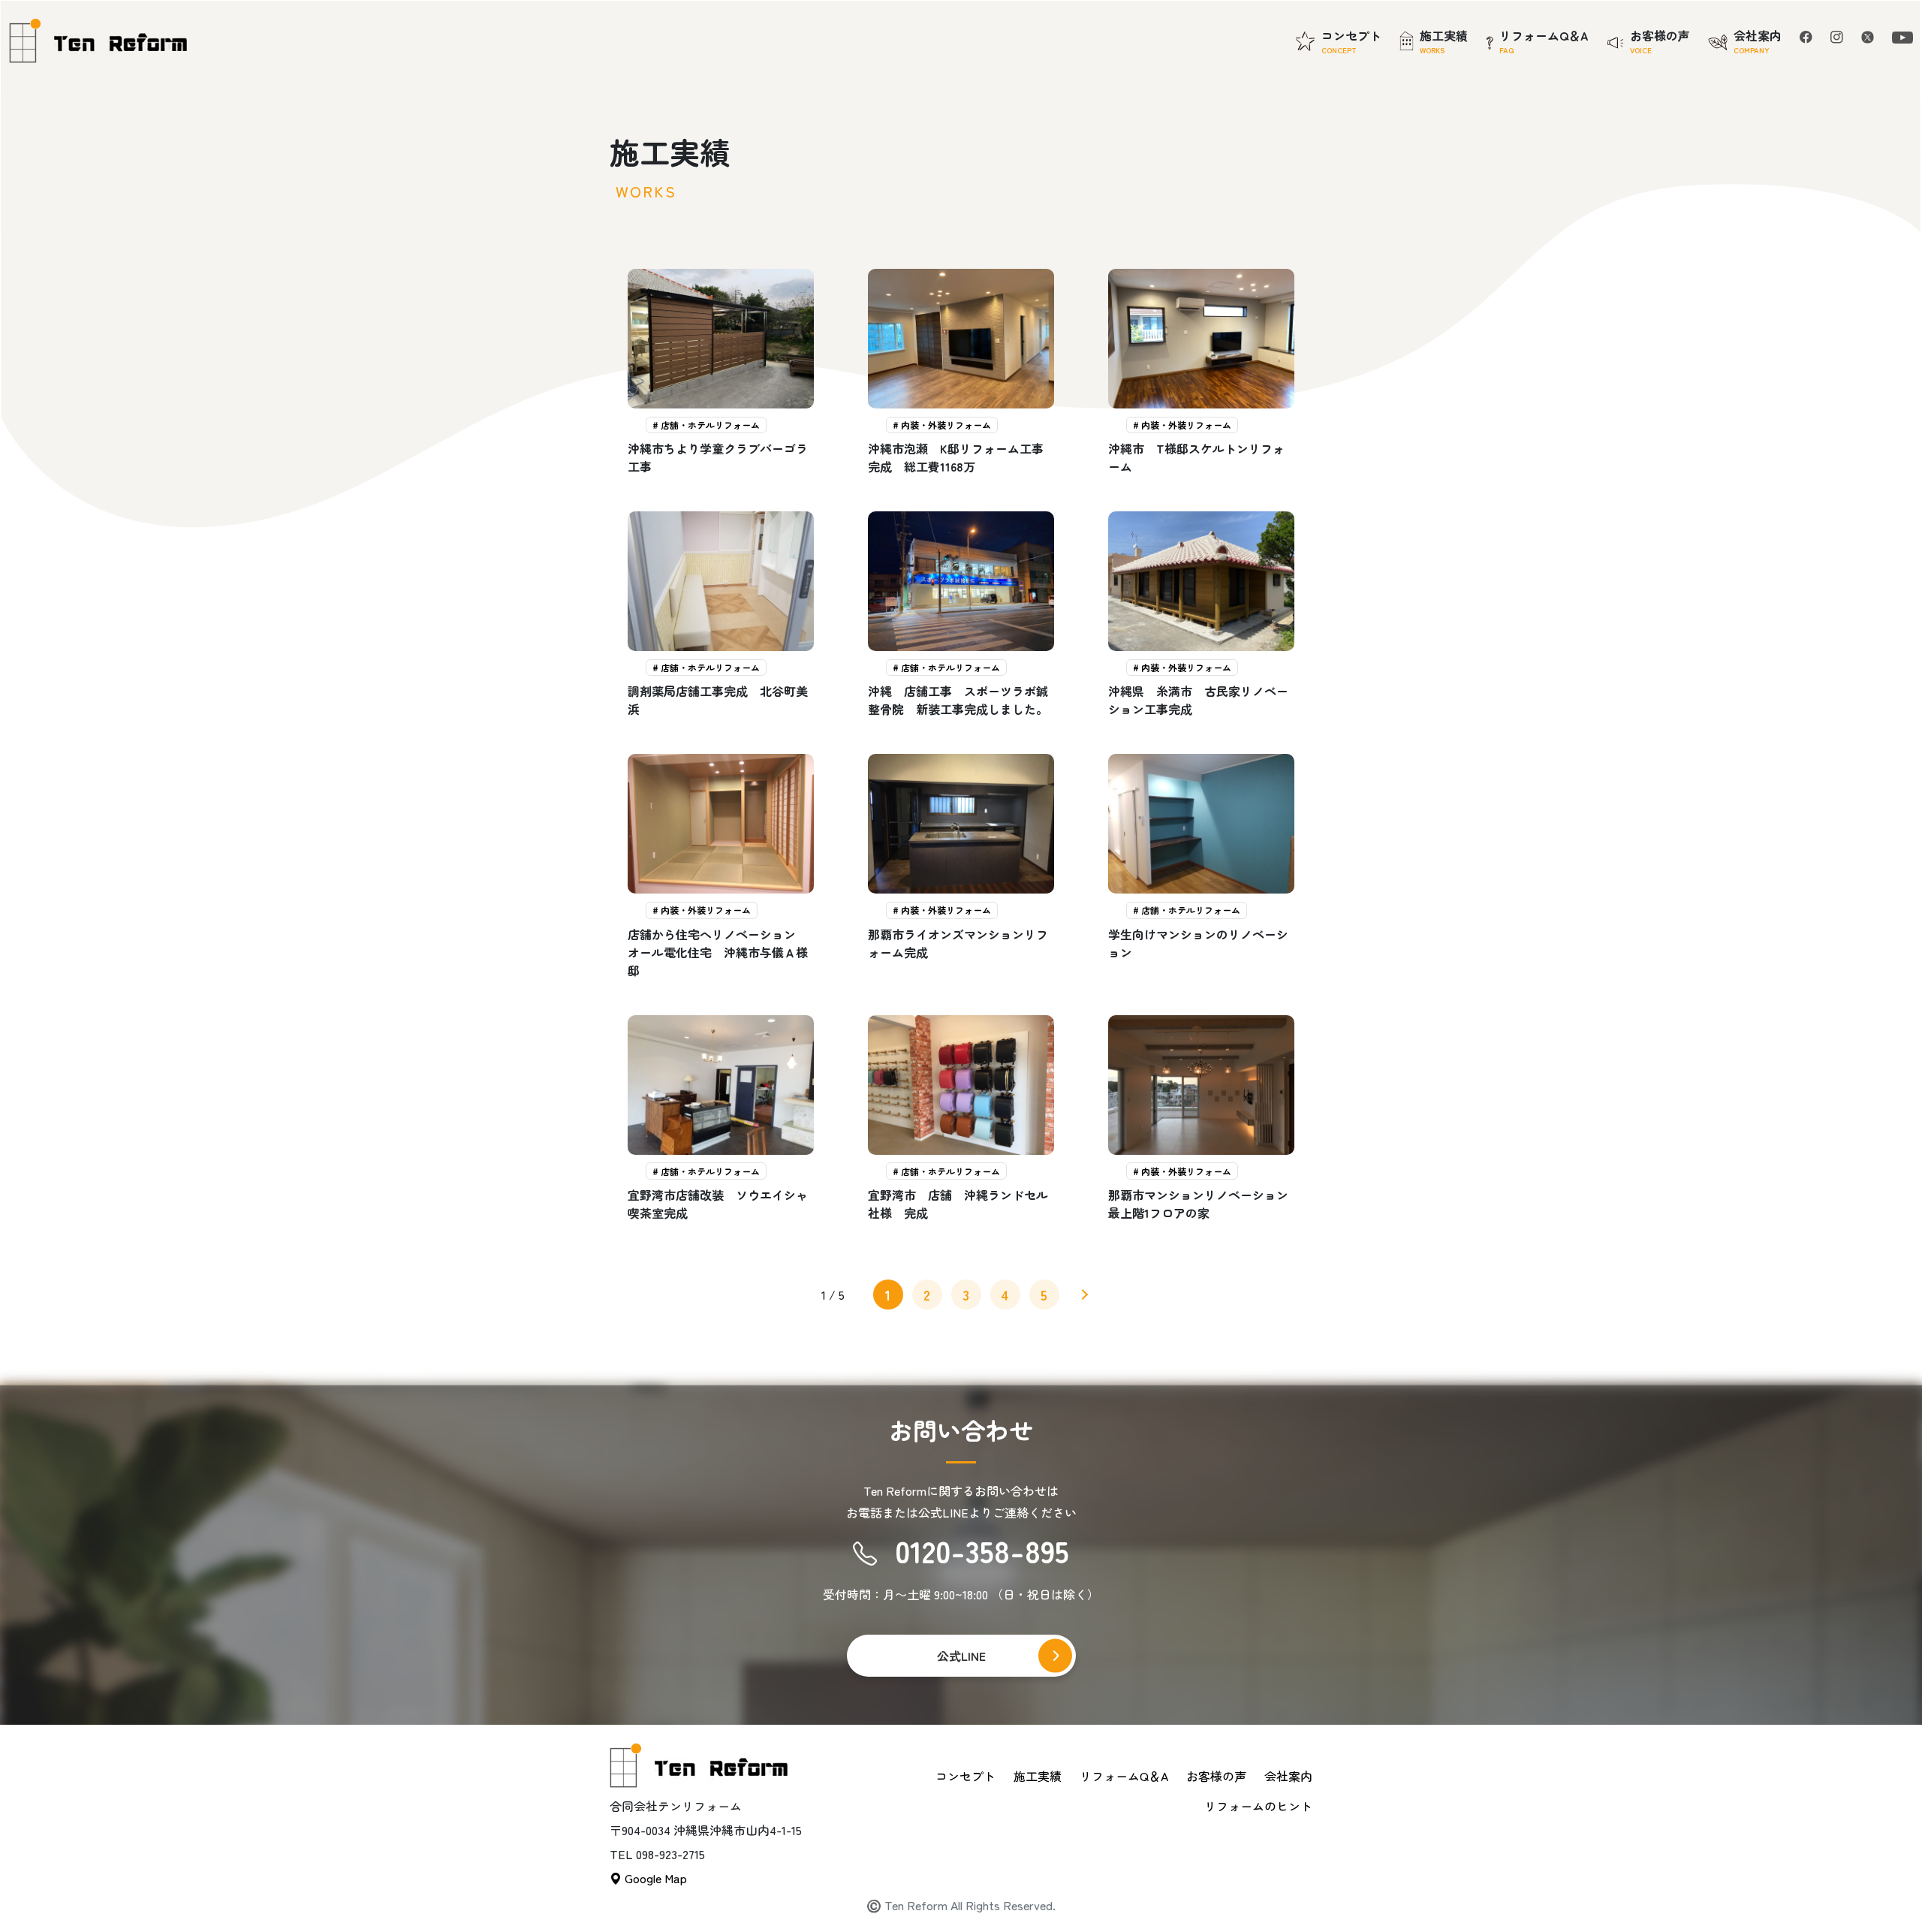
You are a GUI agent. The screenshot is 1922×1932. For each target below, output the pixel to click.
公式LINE (961, 1656)
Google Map (654, 1878)
